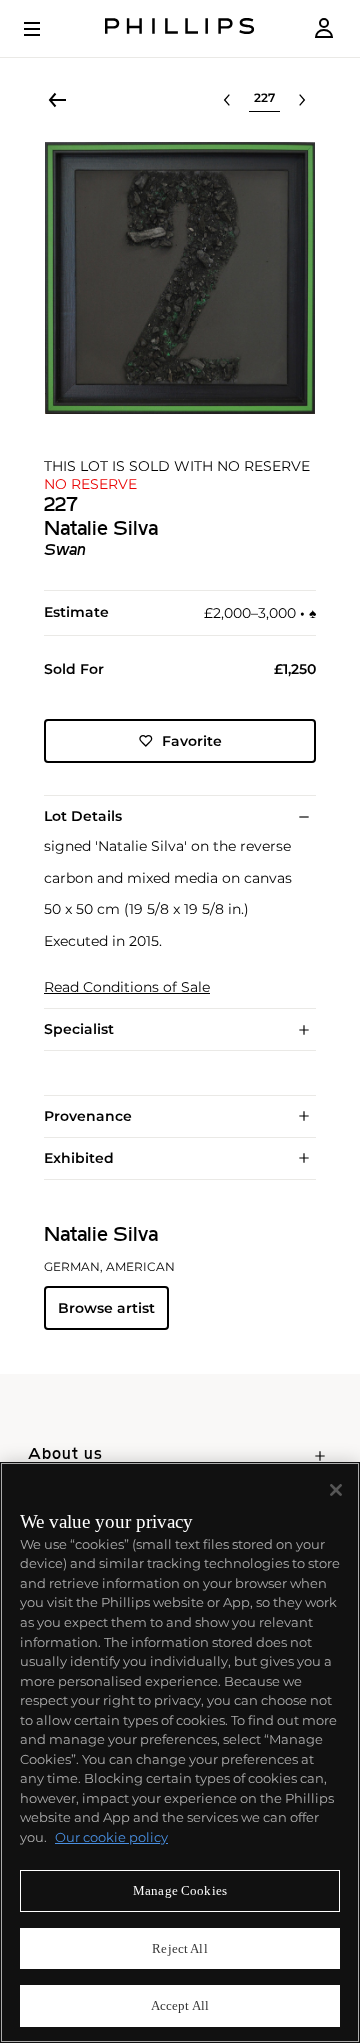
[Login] (324, 28)
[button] (180, 278)
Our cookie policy (111, 1837)
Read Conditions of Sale (127, 987)
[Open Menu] (46, 29)
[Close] (336, 1490)
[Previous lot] (227, 100)
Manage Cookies (180, 1890)
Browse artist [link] (106, 1308)
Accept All (180, 2005)
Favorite (192, 741)
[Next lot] (302, 100)
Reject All (179, 1948)
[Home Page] (180, 28)
